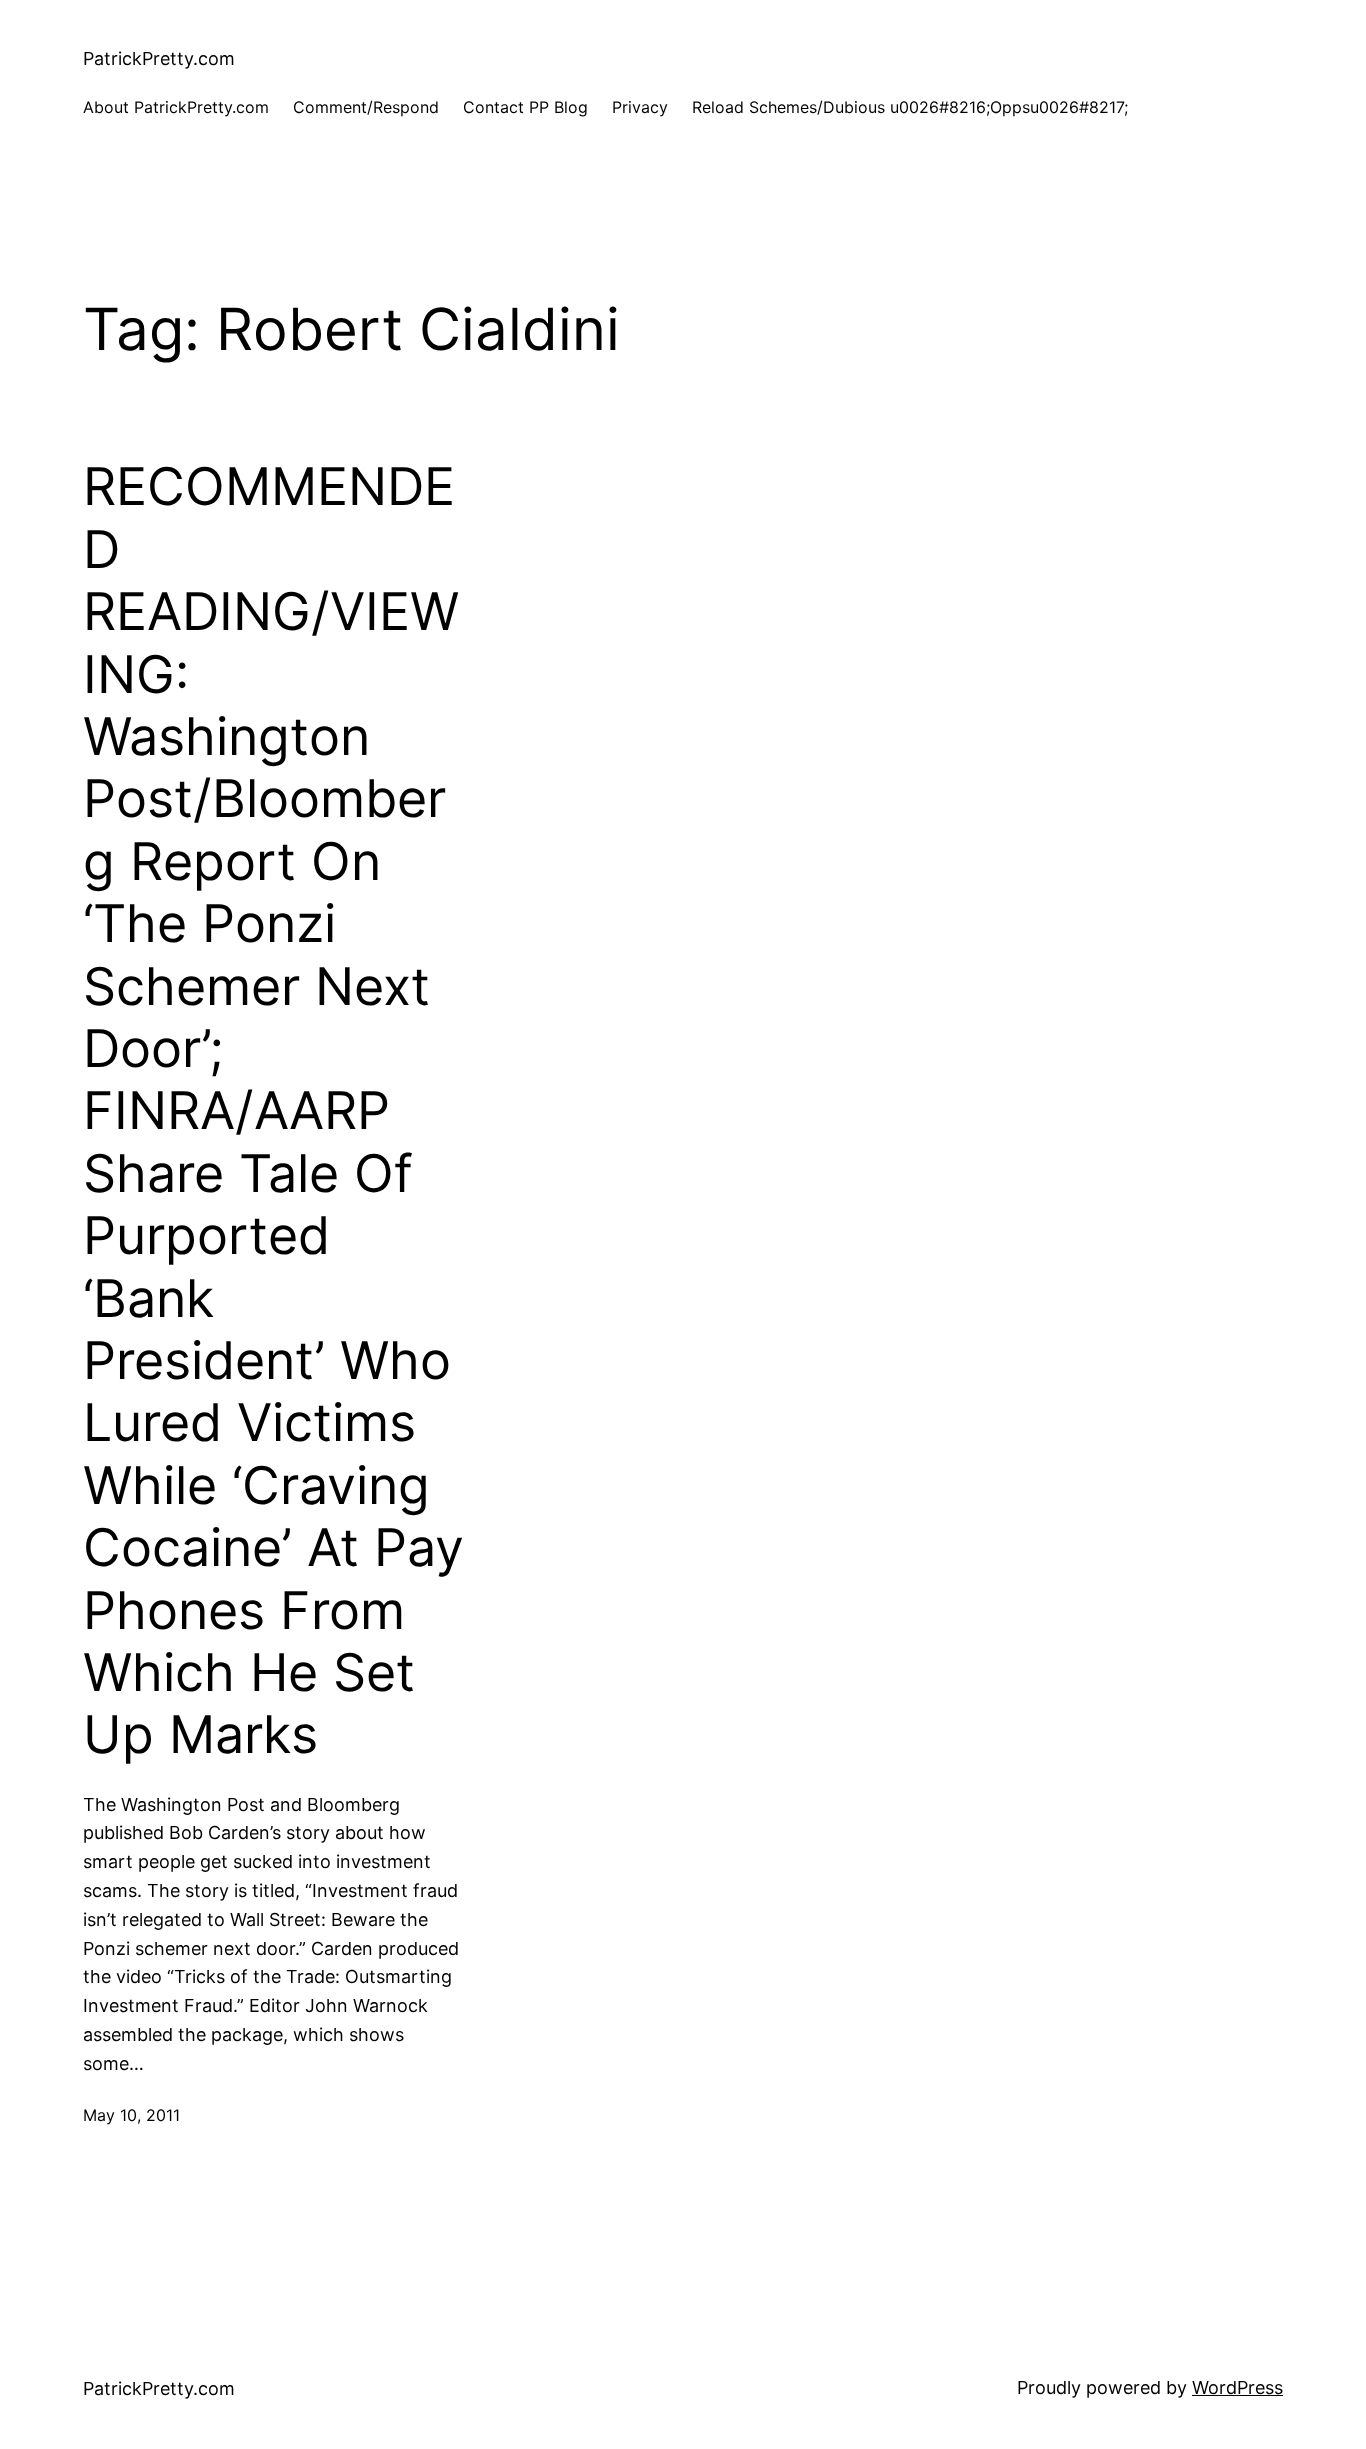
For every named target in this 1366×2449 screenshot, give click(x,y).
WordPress (1237, 2387)
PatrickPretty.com (159, 58)
